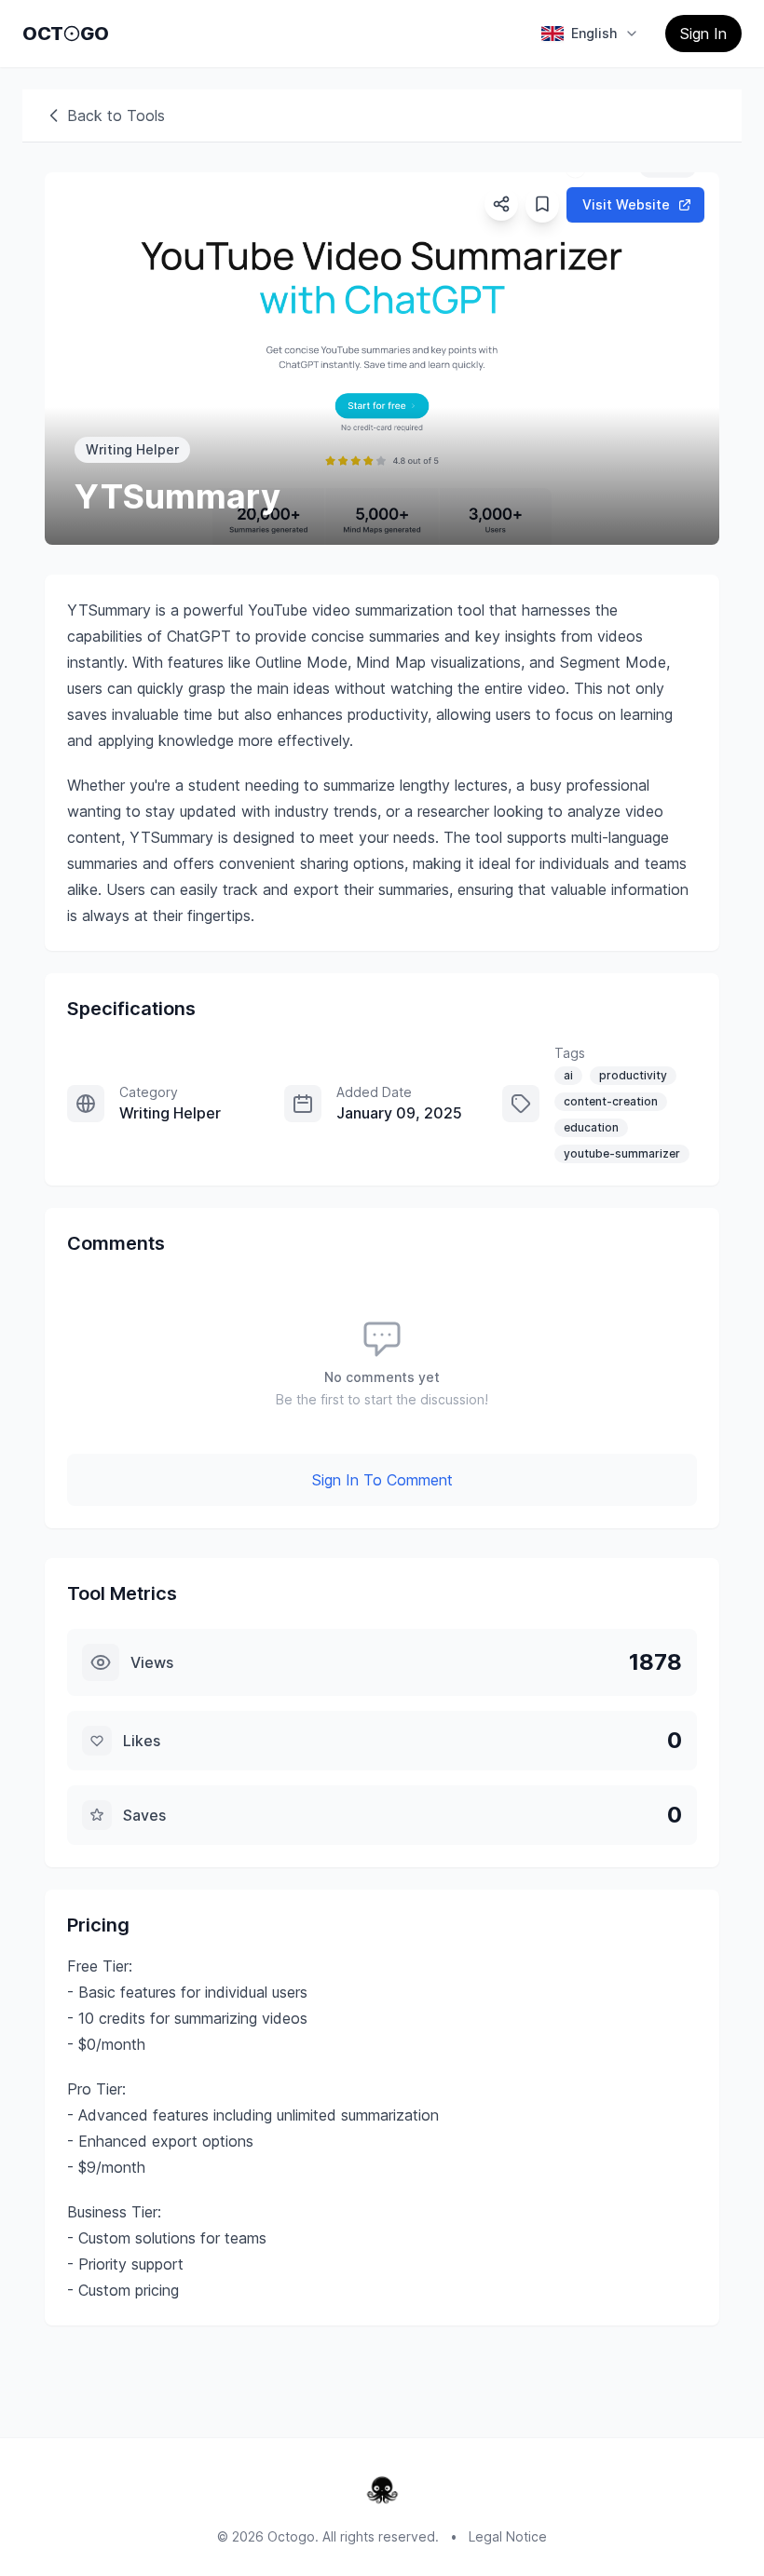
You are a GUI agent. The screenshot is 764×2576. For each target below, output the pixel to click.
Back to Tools (116, 115)
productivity (633, 1075)
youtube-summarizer (622, 1153)
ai (568, 1075)
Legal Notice (508, 2536)
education (591, 1127)
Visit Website (626, 204)
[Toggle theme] (72, 34)
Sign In (703, 34)
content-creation (611, 1101)
